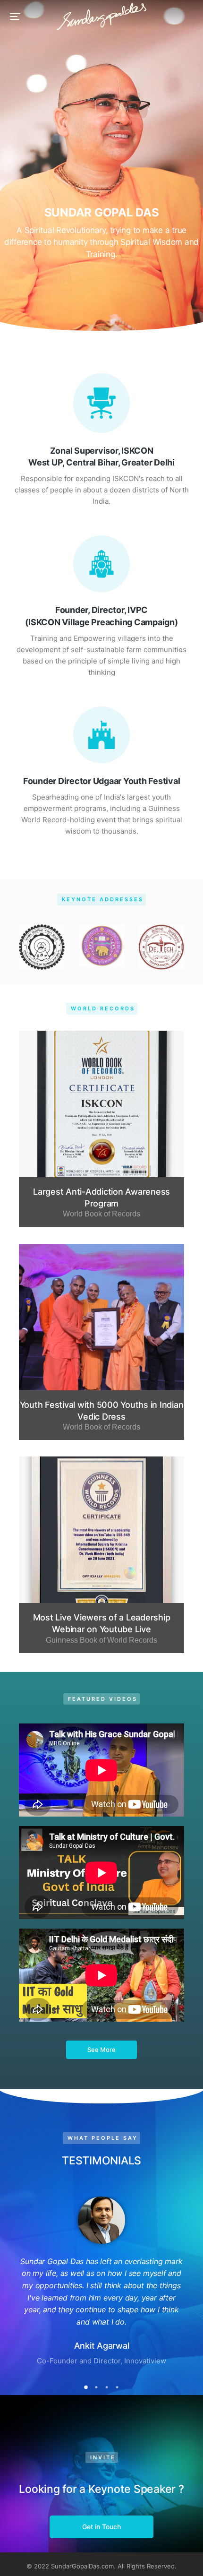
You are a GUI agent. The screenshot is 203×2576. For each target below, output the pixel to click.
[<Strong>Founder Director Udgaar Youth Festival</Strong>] (101, 735)
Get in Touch (101, 2527)
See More (101, 2050)
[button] (15, 17)
